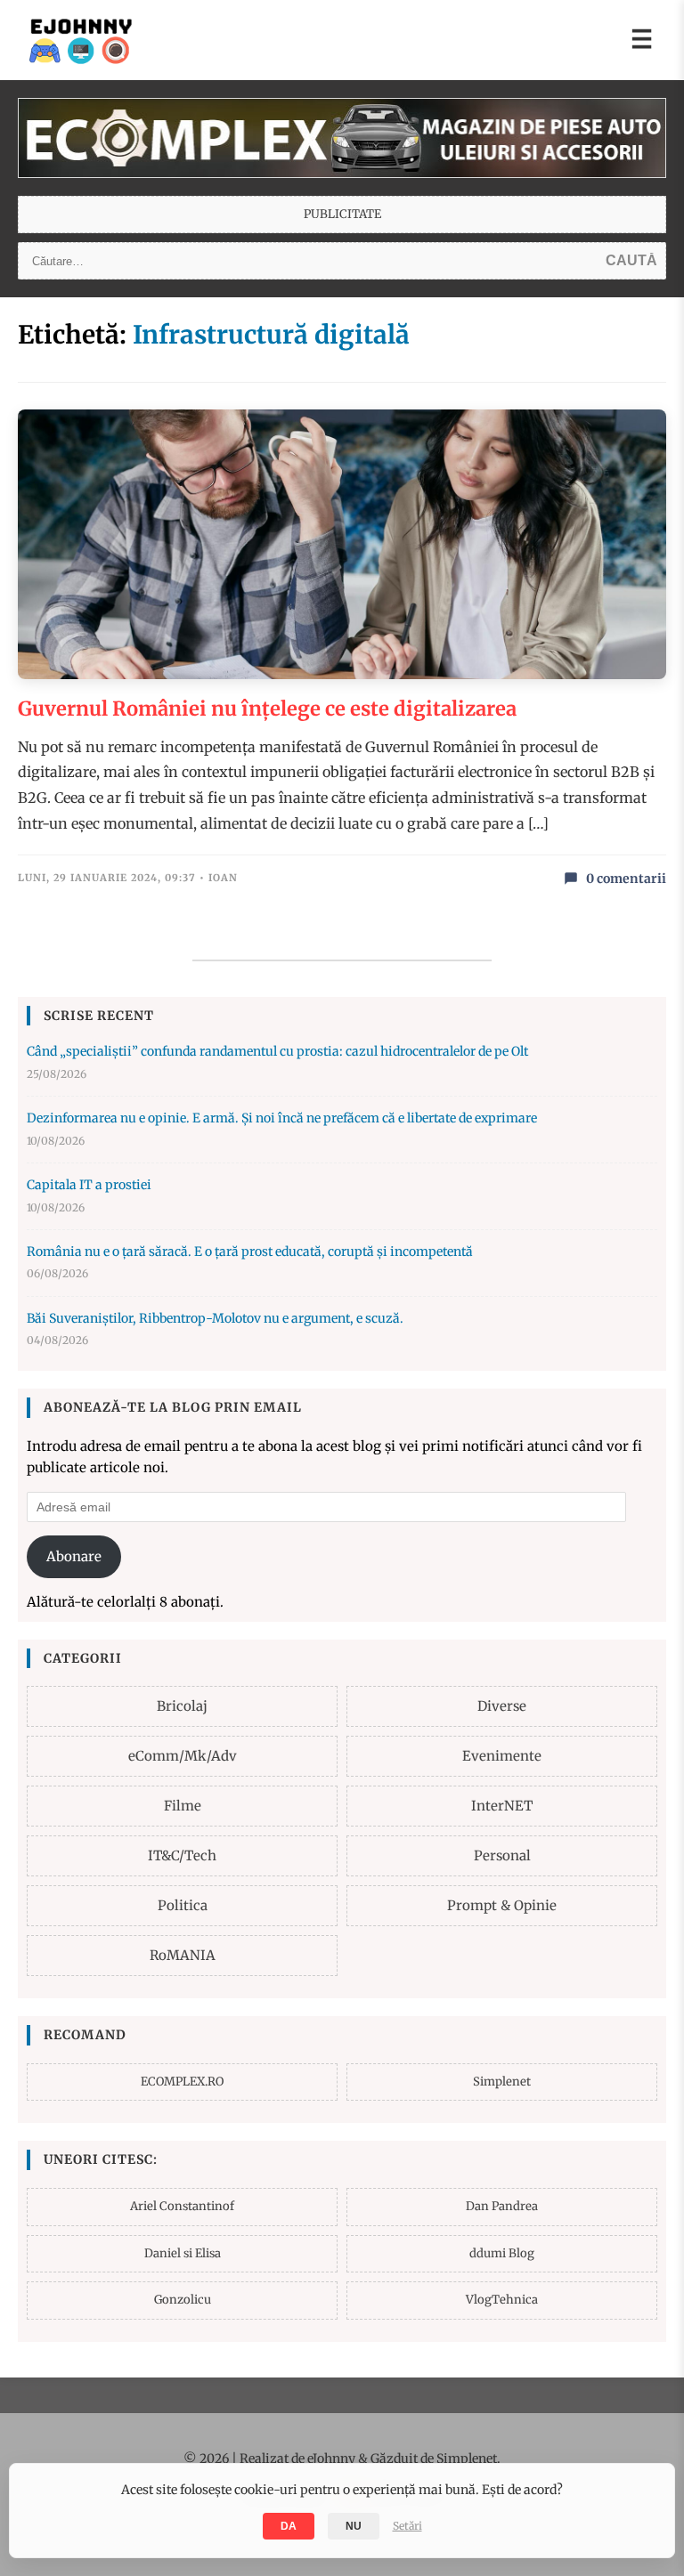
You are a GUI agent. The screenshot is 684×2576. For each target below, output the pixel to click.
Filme (183, 1806)
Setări (407, 2526)
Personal (502, 1855)
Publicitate (342, 214)
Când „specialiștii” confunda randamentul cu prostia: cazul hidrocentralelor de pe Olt (277, 1051)
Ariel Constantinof (182, 2206)
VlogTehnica (502, 2300)
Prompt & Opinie (502, 1905)
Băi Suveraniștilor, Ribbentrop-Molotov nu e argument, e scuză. (215, 1318)
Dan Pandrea (502, 2206)
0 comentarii (626, 879)
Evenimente (502, 1756)
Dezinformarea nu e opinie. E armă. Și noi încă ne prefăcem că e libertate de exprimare (282, 1118)
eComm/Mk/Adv (183, 1756)
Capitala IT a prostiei (89, 1185)
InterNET (502, 1806)
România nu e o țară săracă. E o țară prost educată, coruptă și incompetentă (250, 1252)
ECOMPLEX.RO (182, 2082)
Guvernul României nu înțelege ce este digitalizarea (267, 709)
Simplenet (502, 2082)
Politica (183, 1905)
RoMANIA (183, 1955)
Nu (354, 2526)
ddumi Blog (502, 2253)
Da (289, 2526)
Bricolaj (182, 1706)
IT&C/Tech (182, 1855)
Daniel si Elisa (183, 2253)
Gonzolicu (183, 2300)
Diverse (502, 1706)
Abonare (74, 1556)
